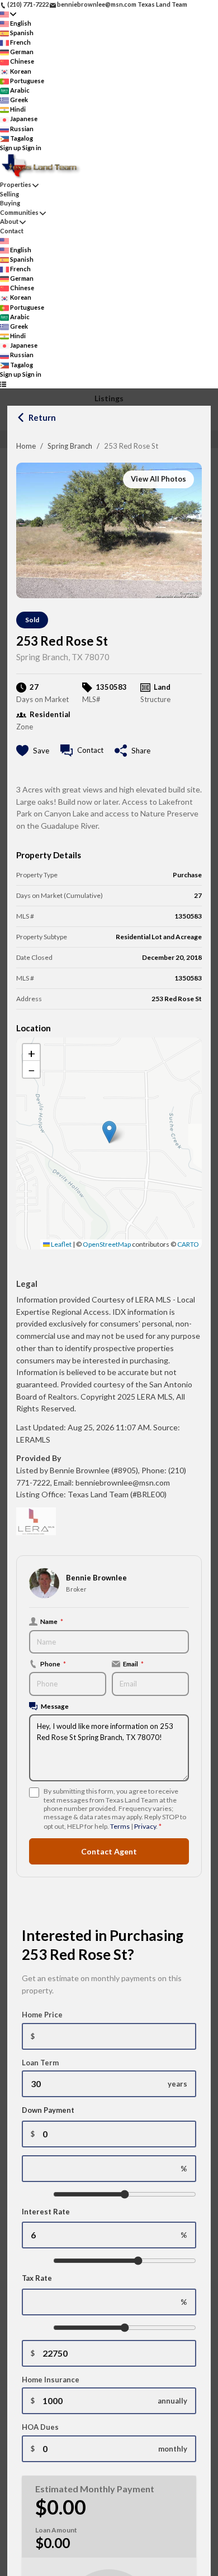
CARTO (188, 1244)
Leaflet (61, 1244)
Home (26, 446)
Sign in (32, 148)
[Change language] (8, 14)
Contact (12, 231)
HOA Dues (40, 2427)
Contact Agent (109, 1851)
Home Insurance (51, 2380)
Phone (53, 1664)
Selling (10, 194)
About (9, 221)
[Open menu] (3, 384)
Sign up (11, 148)
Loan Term (40, 2063)
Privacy (145, 1826)
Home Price (42, 2015)
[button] (109, 1132)
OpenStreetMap (107, 1244)
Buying (10, 203)
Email (133, 1664)
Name (52, 1621)
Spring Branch (70, 446)
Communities (19, 212)
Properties (16, 184)
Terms (120, 1826)
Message (55, 1706)
